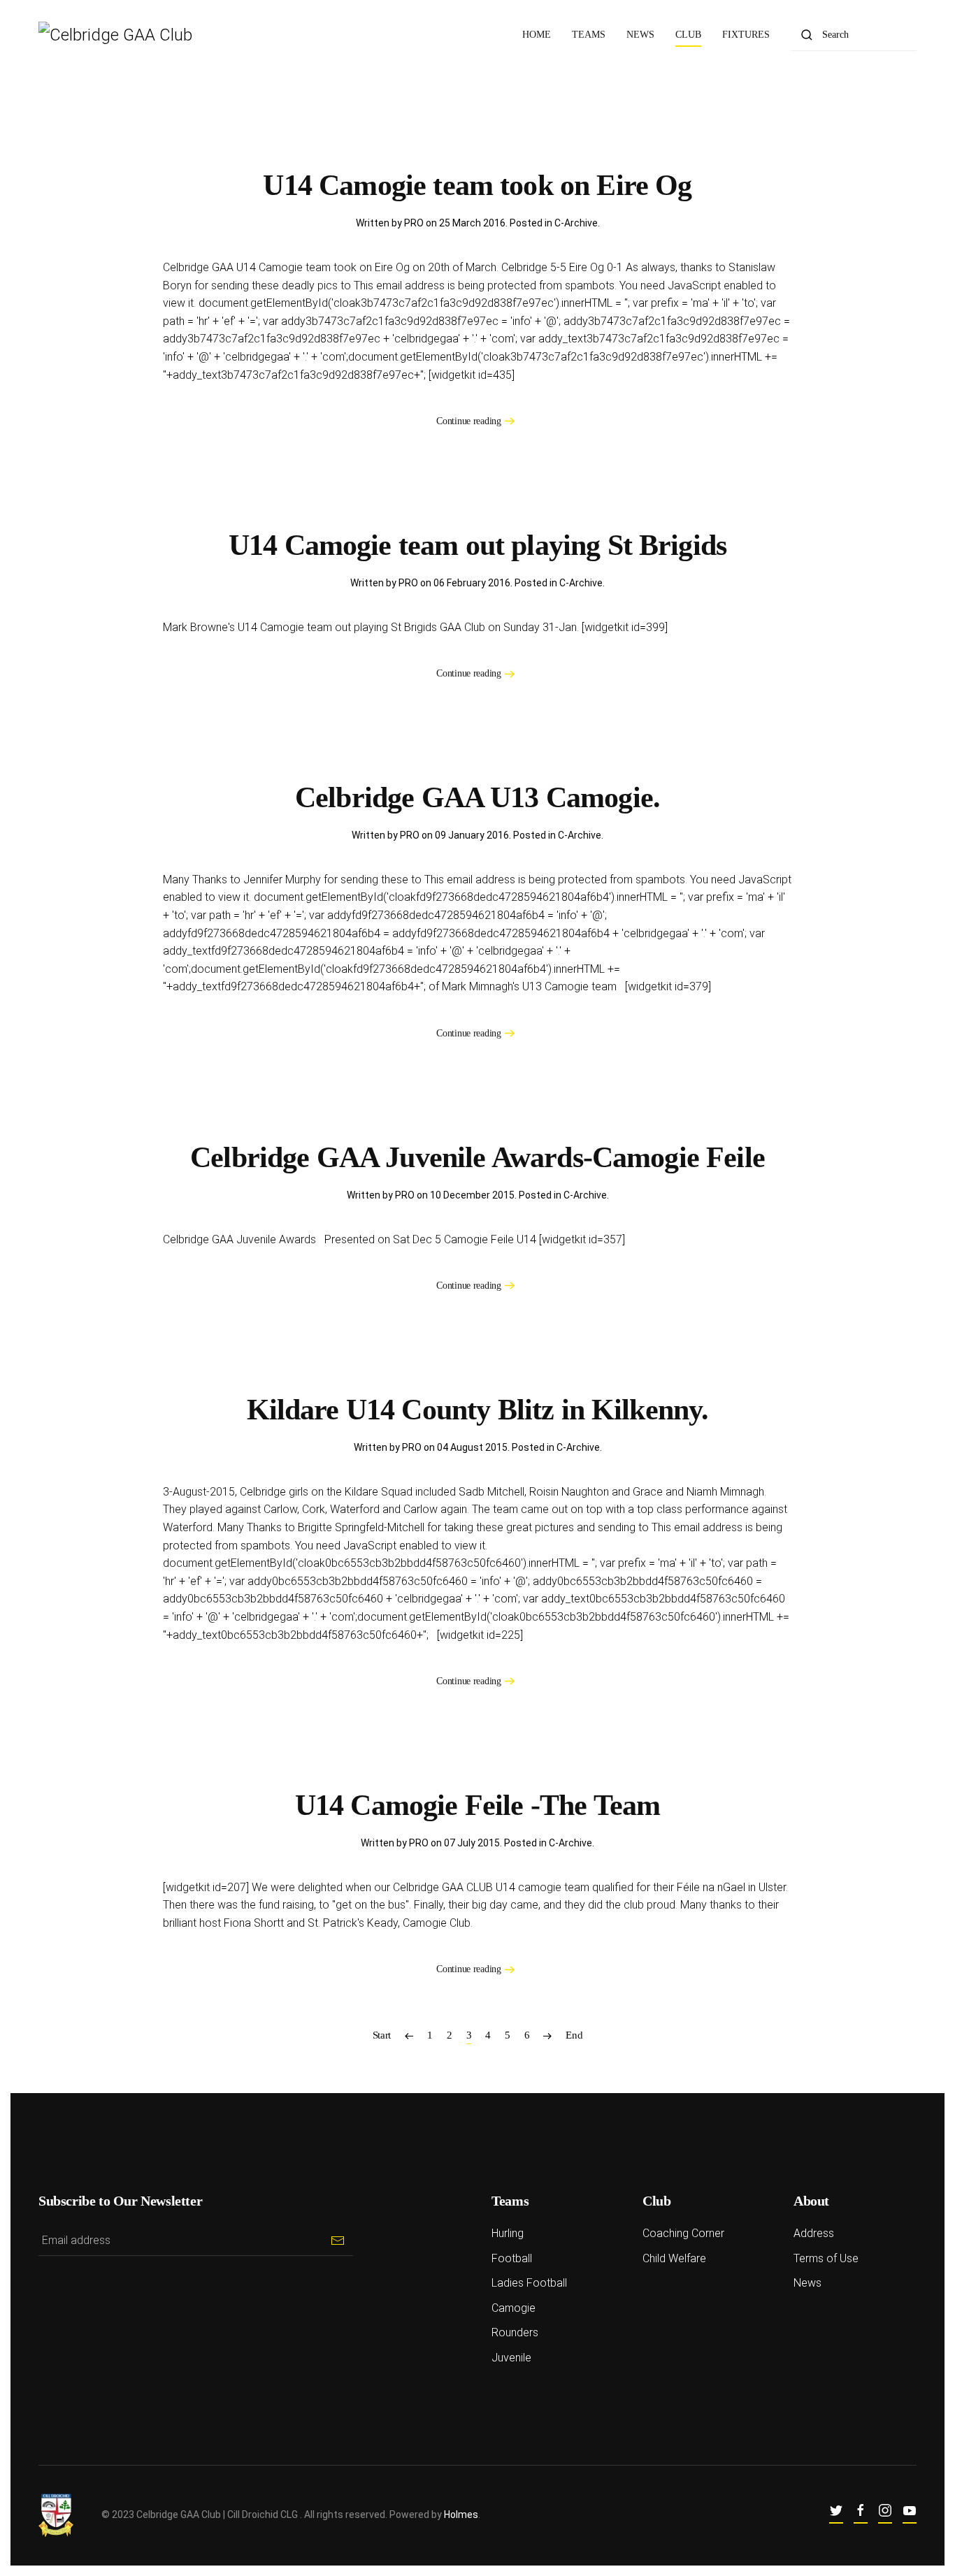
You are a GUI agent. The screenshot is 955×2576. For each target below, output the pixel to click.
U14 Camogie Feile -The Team (477, 1805)
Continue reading (469, 421)
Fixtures (746, 35)
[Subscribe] (337, 2240)
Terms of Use (826, 2258)
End (574, 2035)
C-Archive (576, 223)
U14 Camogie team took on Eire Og (477, 185)
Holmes (461, 2515)
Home (537, 35)
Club (688, 35)
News (640, 35)
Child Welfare (674, 2258)
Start (382, 2035)
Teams (589, 35)
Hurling (508, 2233)
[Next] (547, 2035)
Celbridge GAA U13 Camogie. (477, 797)
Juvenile (511, 2358)
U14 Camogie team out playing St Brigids (477, 545)
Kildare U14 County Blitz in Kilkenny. (478, 1410)
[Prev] (409, 2035)
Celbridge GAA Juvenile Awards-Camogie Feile (477, 1157)
